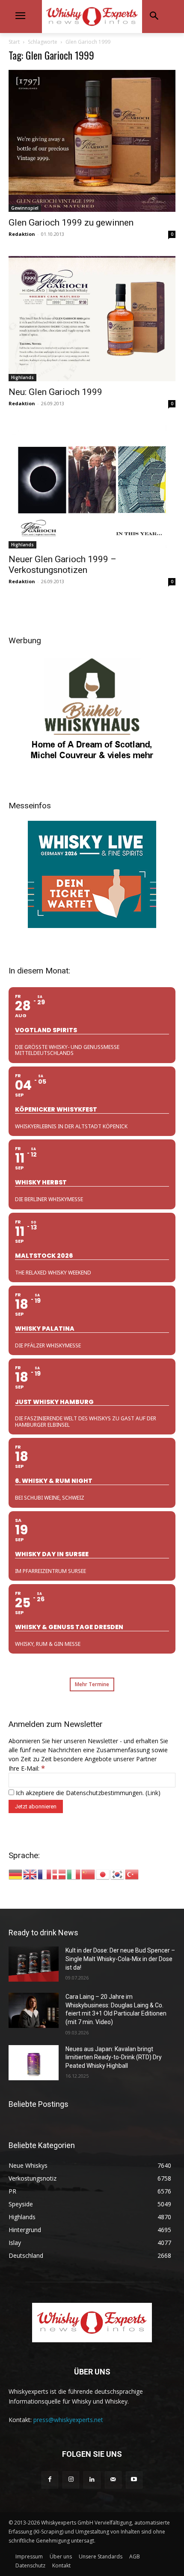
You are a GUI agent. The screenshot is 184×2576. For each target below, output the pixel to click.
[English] (30, 1874)
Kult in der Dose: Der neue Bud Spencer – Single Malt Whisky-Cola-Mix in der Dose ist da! (120, 1959)
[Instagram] (71, 2480)
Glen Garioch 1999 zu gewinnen (71, 223)
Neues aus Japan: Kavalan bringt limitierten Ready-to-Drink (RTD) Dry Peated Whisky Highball (114, 2057)
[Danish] (59, 1874)
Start (14, 42)
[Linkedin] (92, 2480)
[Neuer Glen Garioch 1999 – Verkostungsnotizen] (92, 487)
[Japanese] (103, 1874)
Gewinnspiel (25, 208)
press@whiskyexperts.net (68, 2420)
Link (153, 1793)
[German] (16, 1874)
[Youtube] (134, 2480)
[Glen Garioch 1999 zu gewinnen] (92, 141)
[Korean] (118, 1874)
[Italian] (74, 1874)
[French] (45, 1874)
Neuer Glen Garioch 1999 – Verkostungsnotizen (62, 565)
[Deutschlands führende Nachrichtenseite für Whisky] (92, 17)
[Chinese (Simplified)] (89, 1874)
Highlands (22, 377)
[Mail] (113, 2480)
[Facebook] (50, 2480)
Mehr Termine (92, 1684)
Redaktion (22, 234)
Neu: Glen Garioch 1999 (55, 392)
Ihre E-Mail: (27, 1768)
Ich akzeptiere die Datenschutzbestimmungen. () (87, 1793)
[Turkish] (132, 1874)
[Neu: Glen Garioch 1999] (92, 319)
